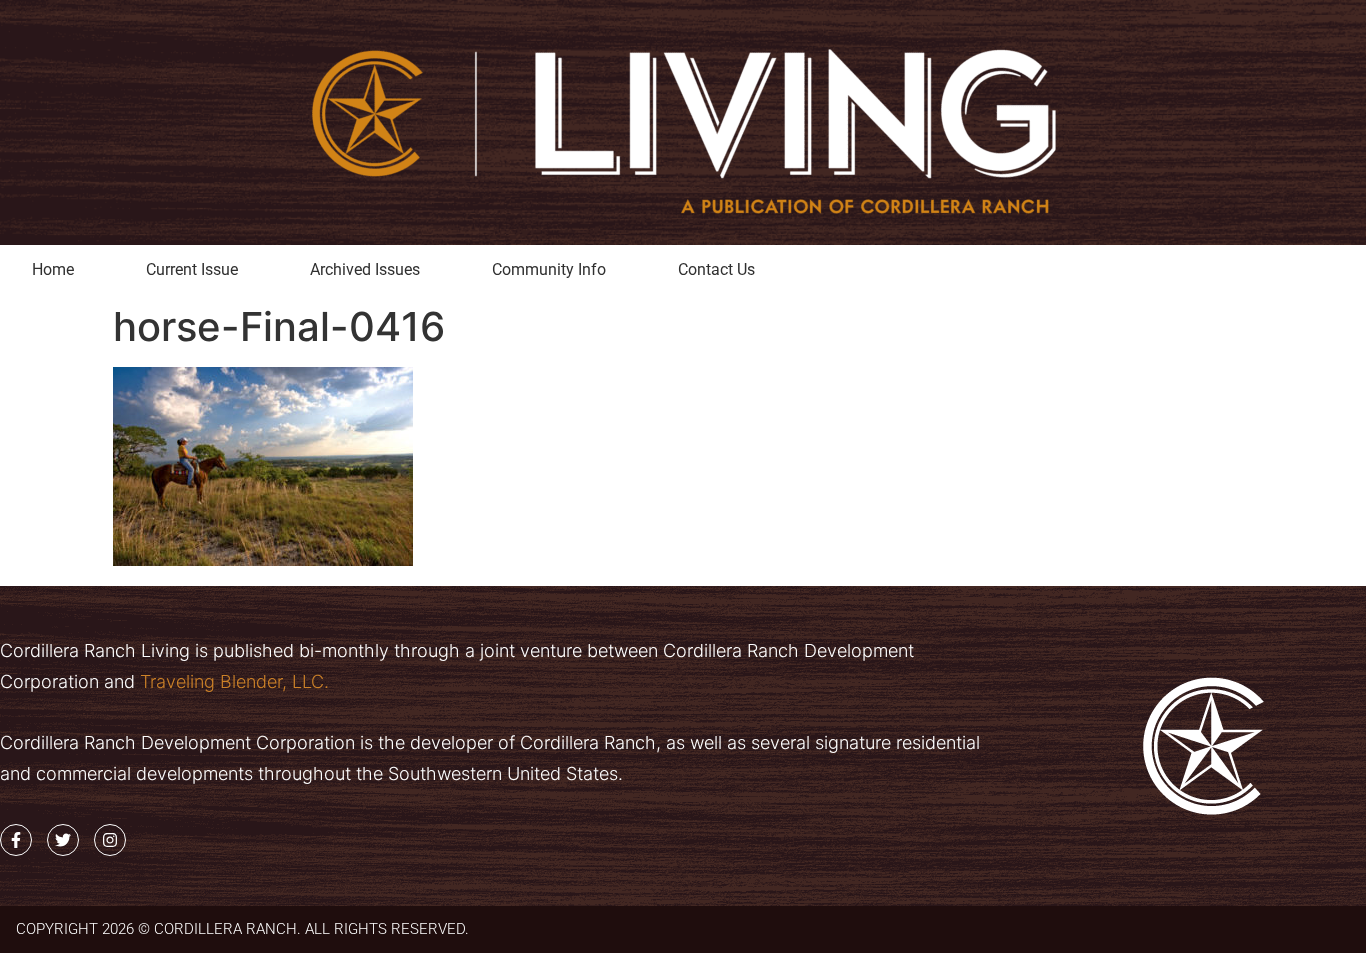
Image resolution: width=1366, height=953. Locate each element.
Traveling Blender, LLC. (232, 681)
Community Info (549, 269)
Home (53, 269)
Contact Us (716, 269)
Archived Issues (365, 269)
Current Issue (192, 269)
